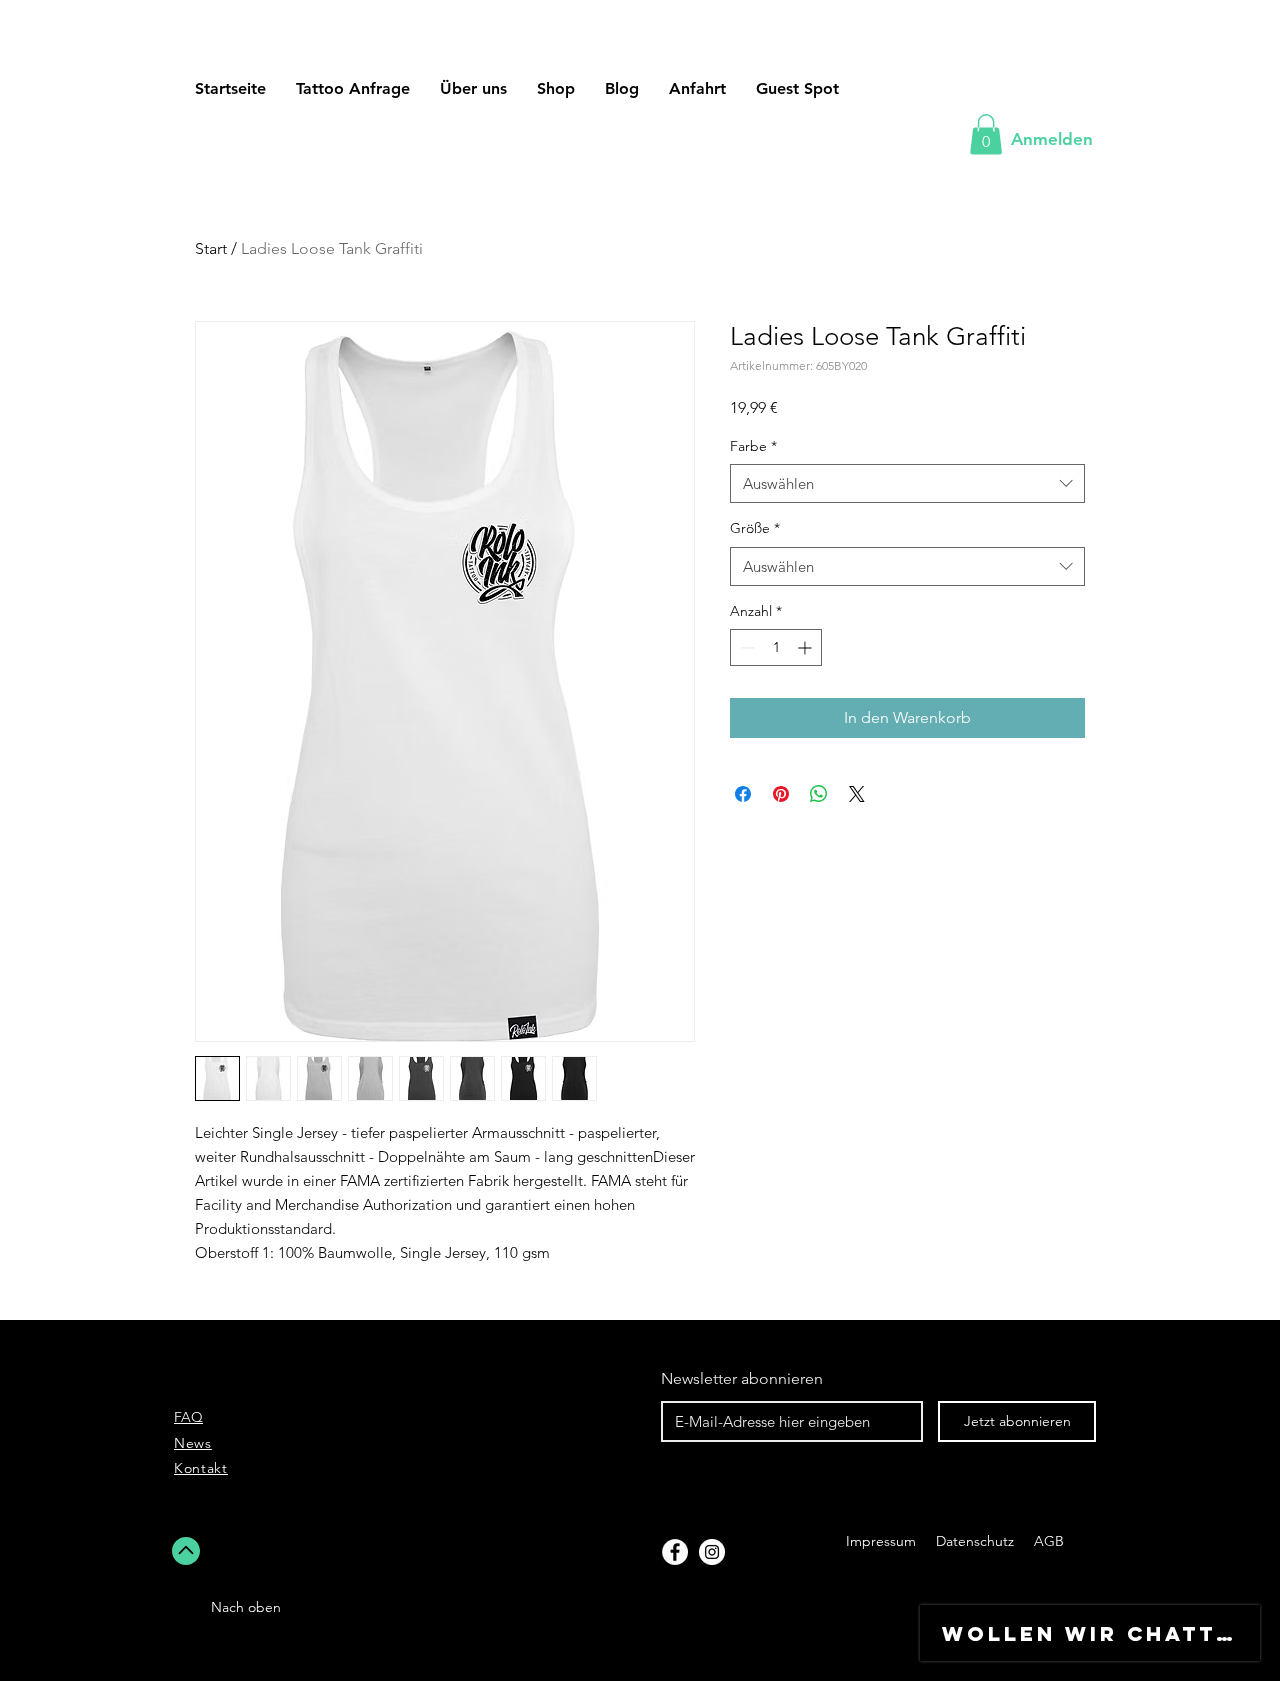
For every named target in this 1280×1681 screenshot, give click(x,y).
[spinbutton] (776, 647)
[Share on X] (857, 794)
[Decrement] (745, 647)
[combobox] (907, 483)
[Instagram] (712, 1552)
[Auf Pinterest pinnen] (781, 794)
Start (211, 248)
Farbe (753, 446)
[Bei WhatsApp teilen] (819, 794)
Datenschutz (977, 1541)
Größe (755, 528)
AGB (1047, 1541)
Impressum (881, 1541)
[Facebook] (675, 1552)
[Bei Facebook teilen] (743, 794)
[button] (797, 88)
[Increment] (806, 647)
